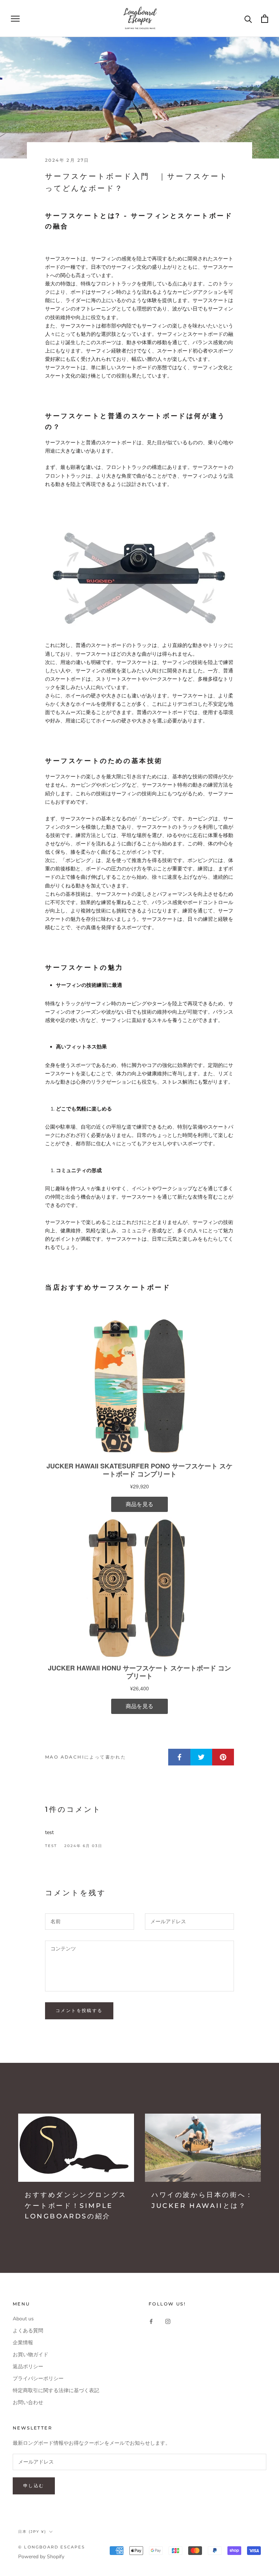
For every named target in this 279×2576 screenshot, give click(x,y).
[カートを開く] (265, 19)
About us (23, 2319)
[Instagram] (168, 2321)
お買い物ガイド (31, 2355)
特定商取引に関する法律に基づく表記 (56, 2390)
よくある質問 (28, 2331)
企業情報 (23, 2343)
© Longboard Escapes (52, 2547)
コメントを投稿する (79, 2010)
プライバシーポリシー (38, 2379)
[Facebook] (151, 2321)
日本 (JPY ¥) (32, 2532)
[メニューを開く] (15, 19)
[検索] (248, 19)
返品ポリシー (28, 2367)
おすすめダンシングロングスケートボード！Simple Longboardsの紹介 (76, 2206)
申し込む (34, 2486)
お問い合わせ (28, 2402)
